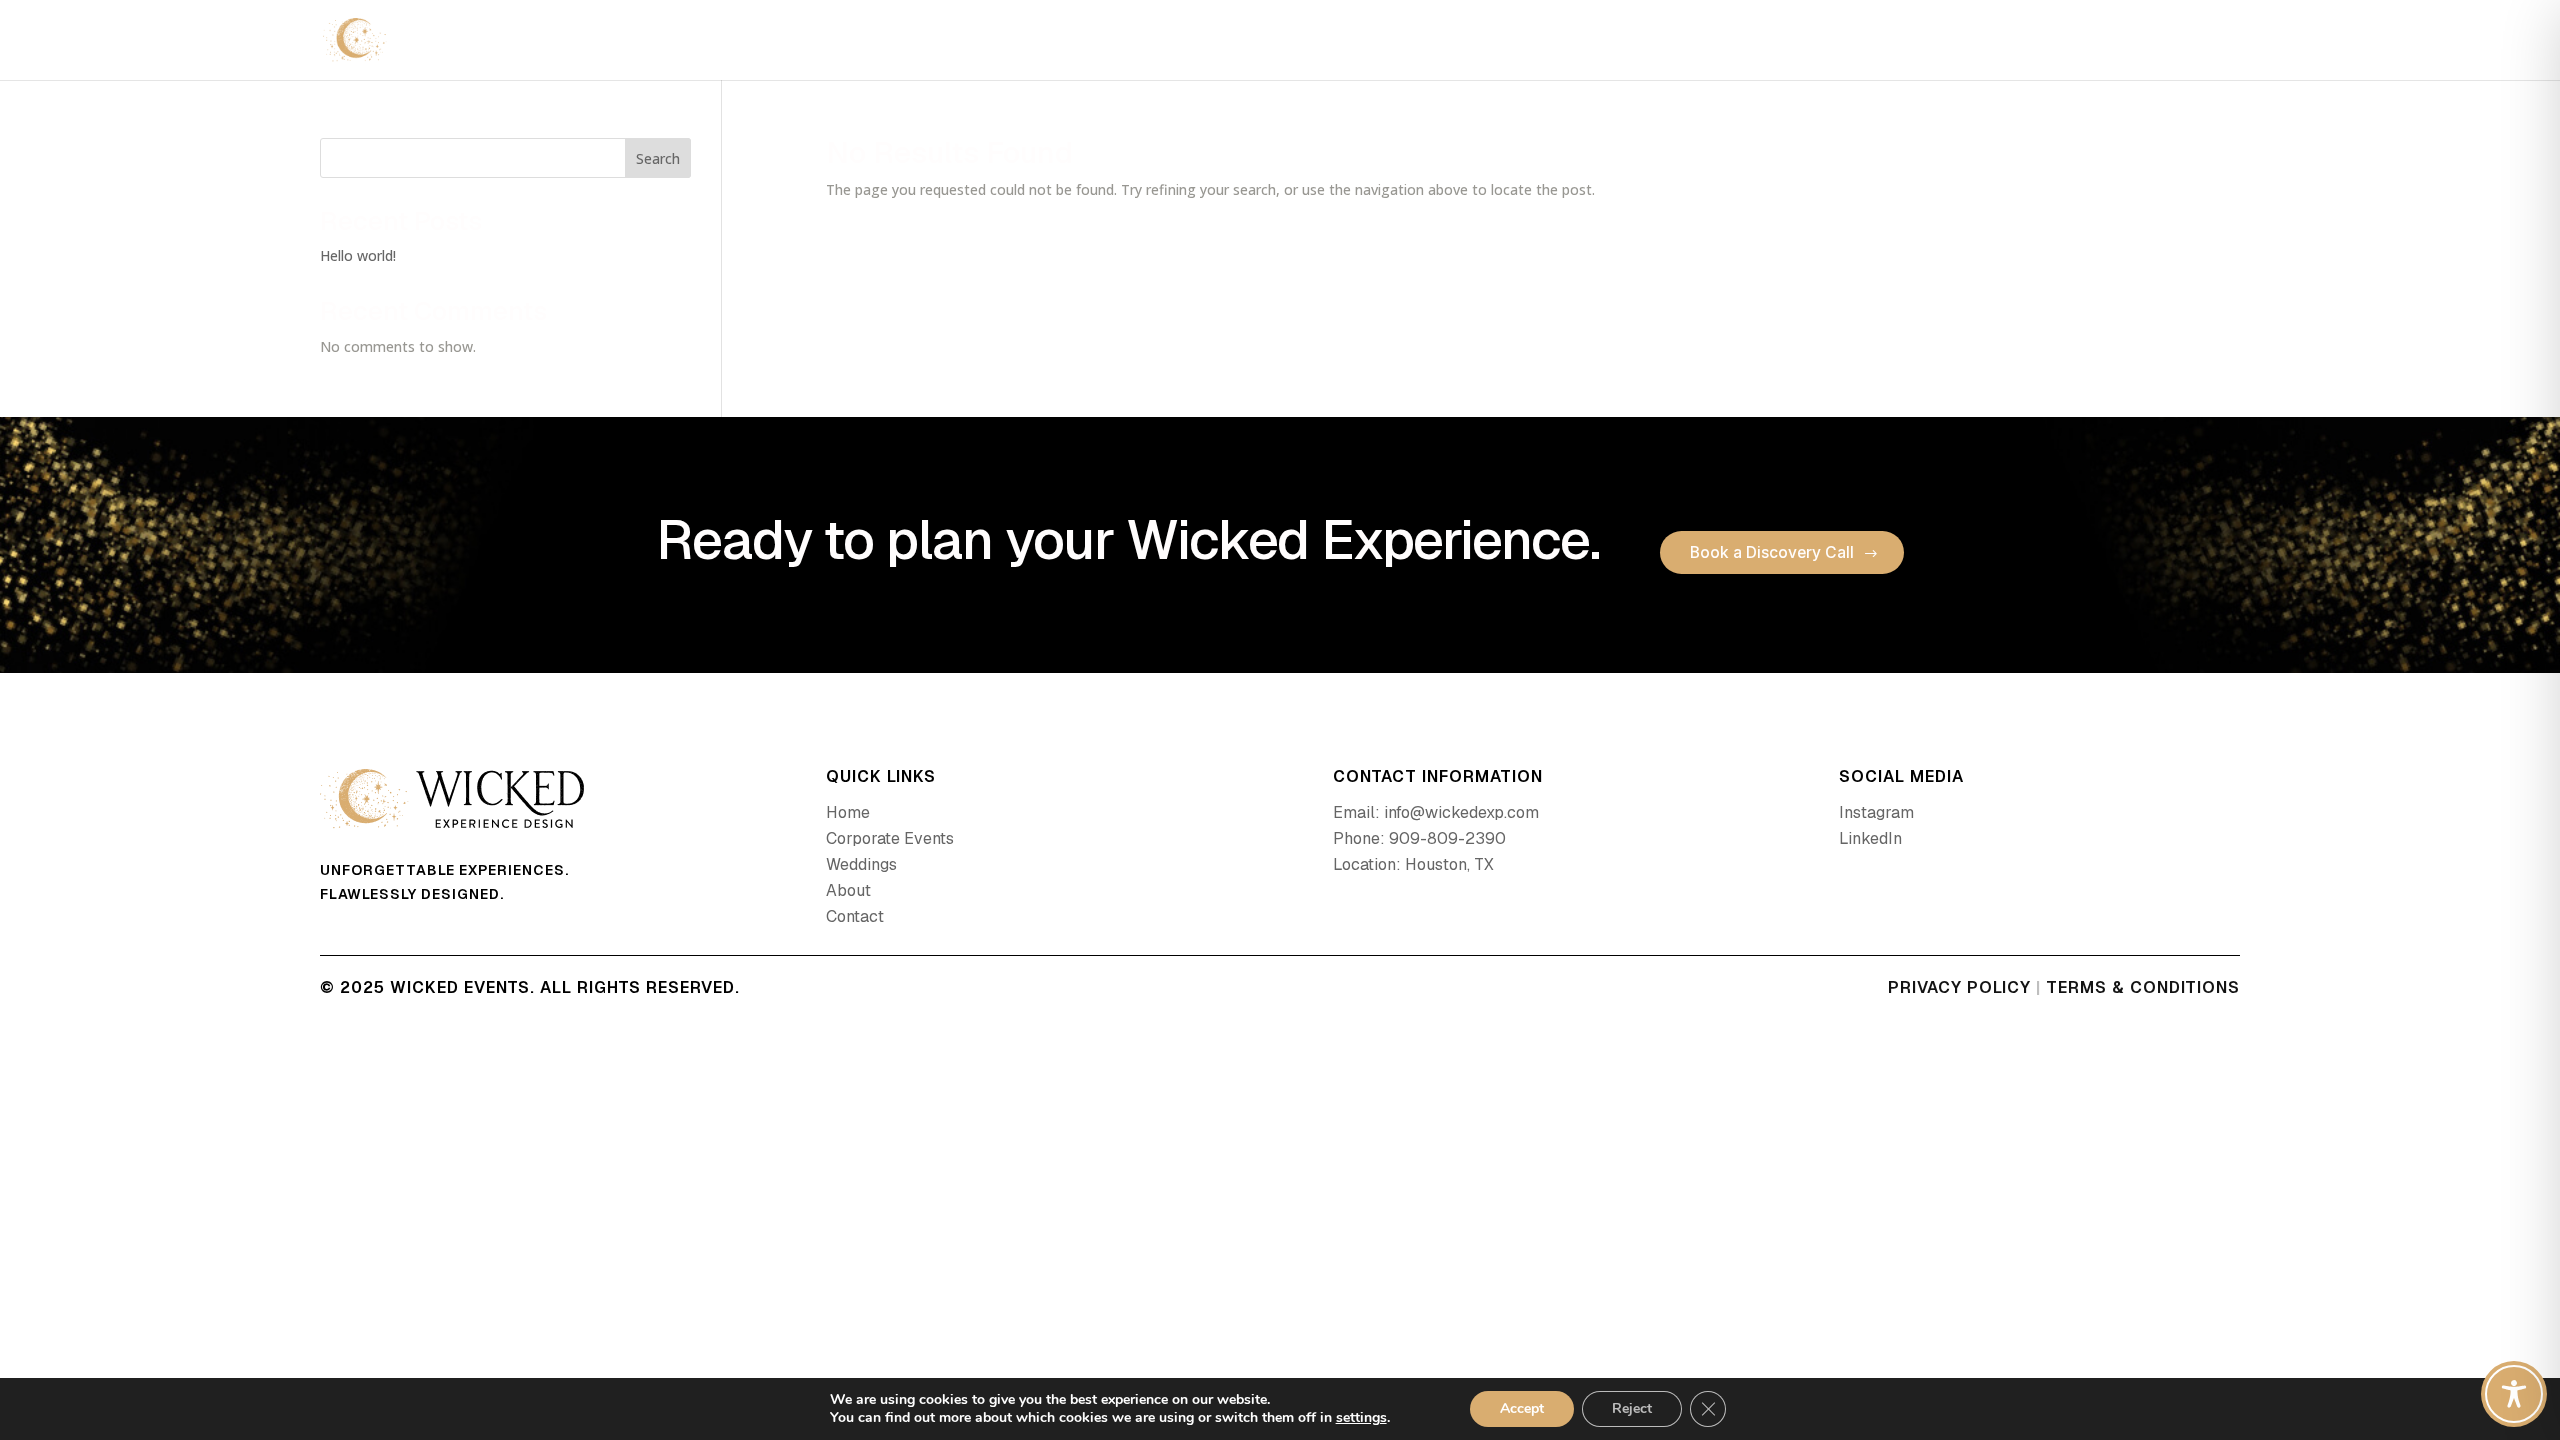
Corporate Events (1901, 42)
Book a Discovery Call (1772, 552)
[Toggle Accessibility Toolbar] (2514, 1394)
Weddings (2035, 42)
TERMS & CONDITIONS (2143, 987)
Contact (2207, 42)
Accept (1522, 1408)
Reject (1632, 1408)
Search (658, 158)
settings (1361, 1418)
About (2125, 42)
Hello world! (358, 255)
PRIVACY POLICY (1959, 987)
